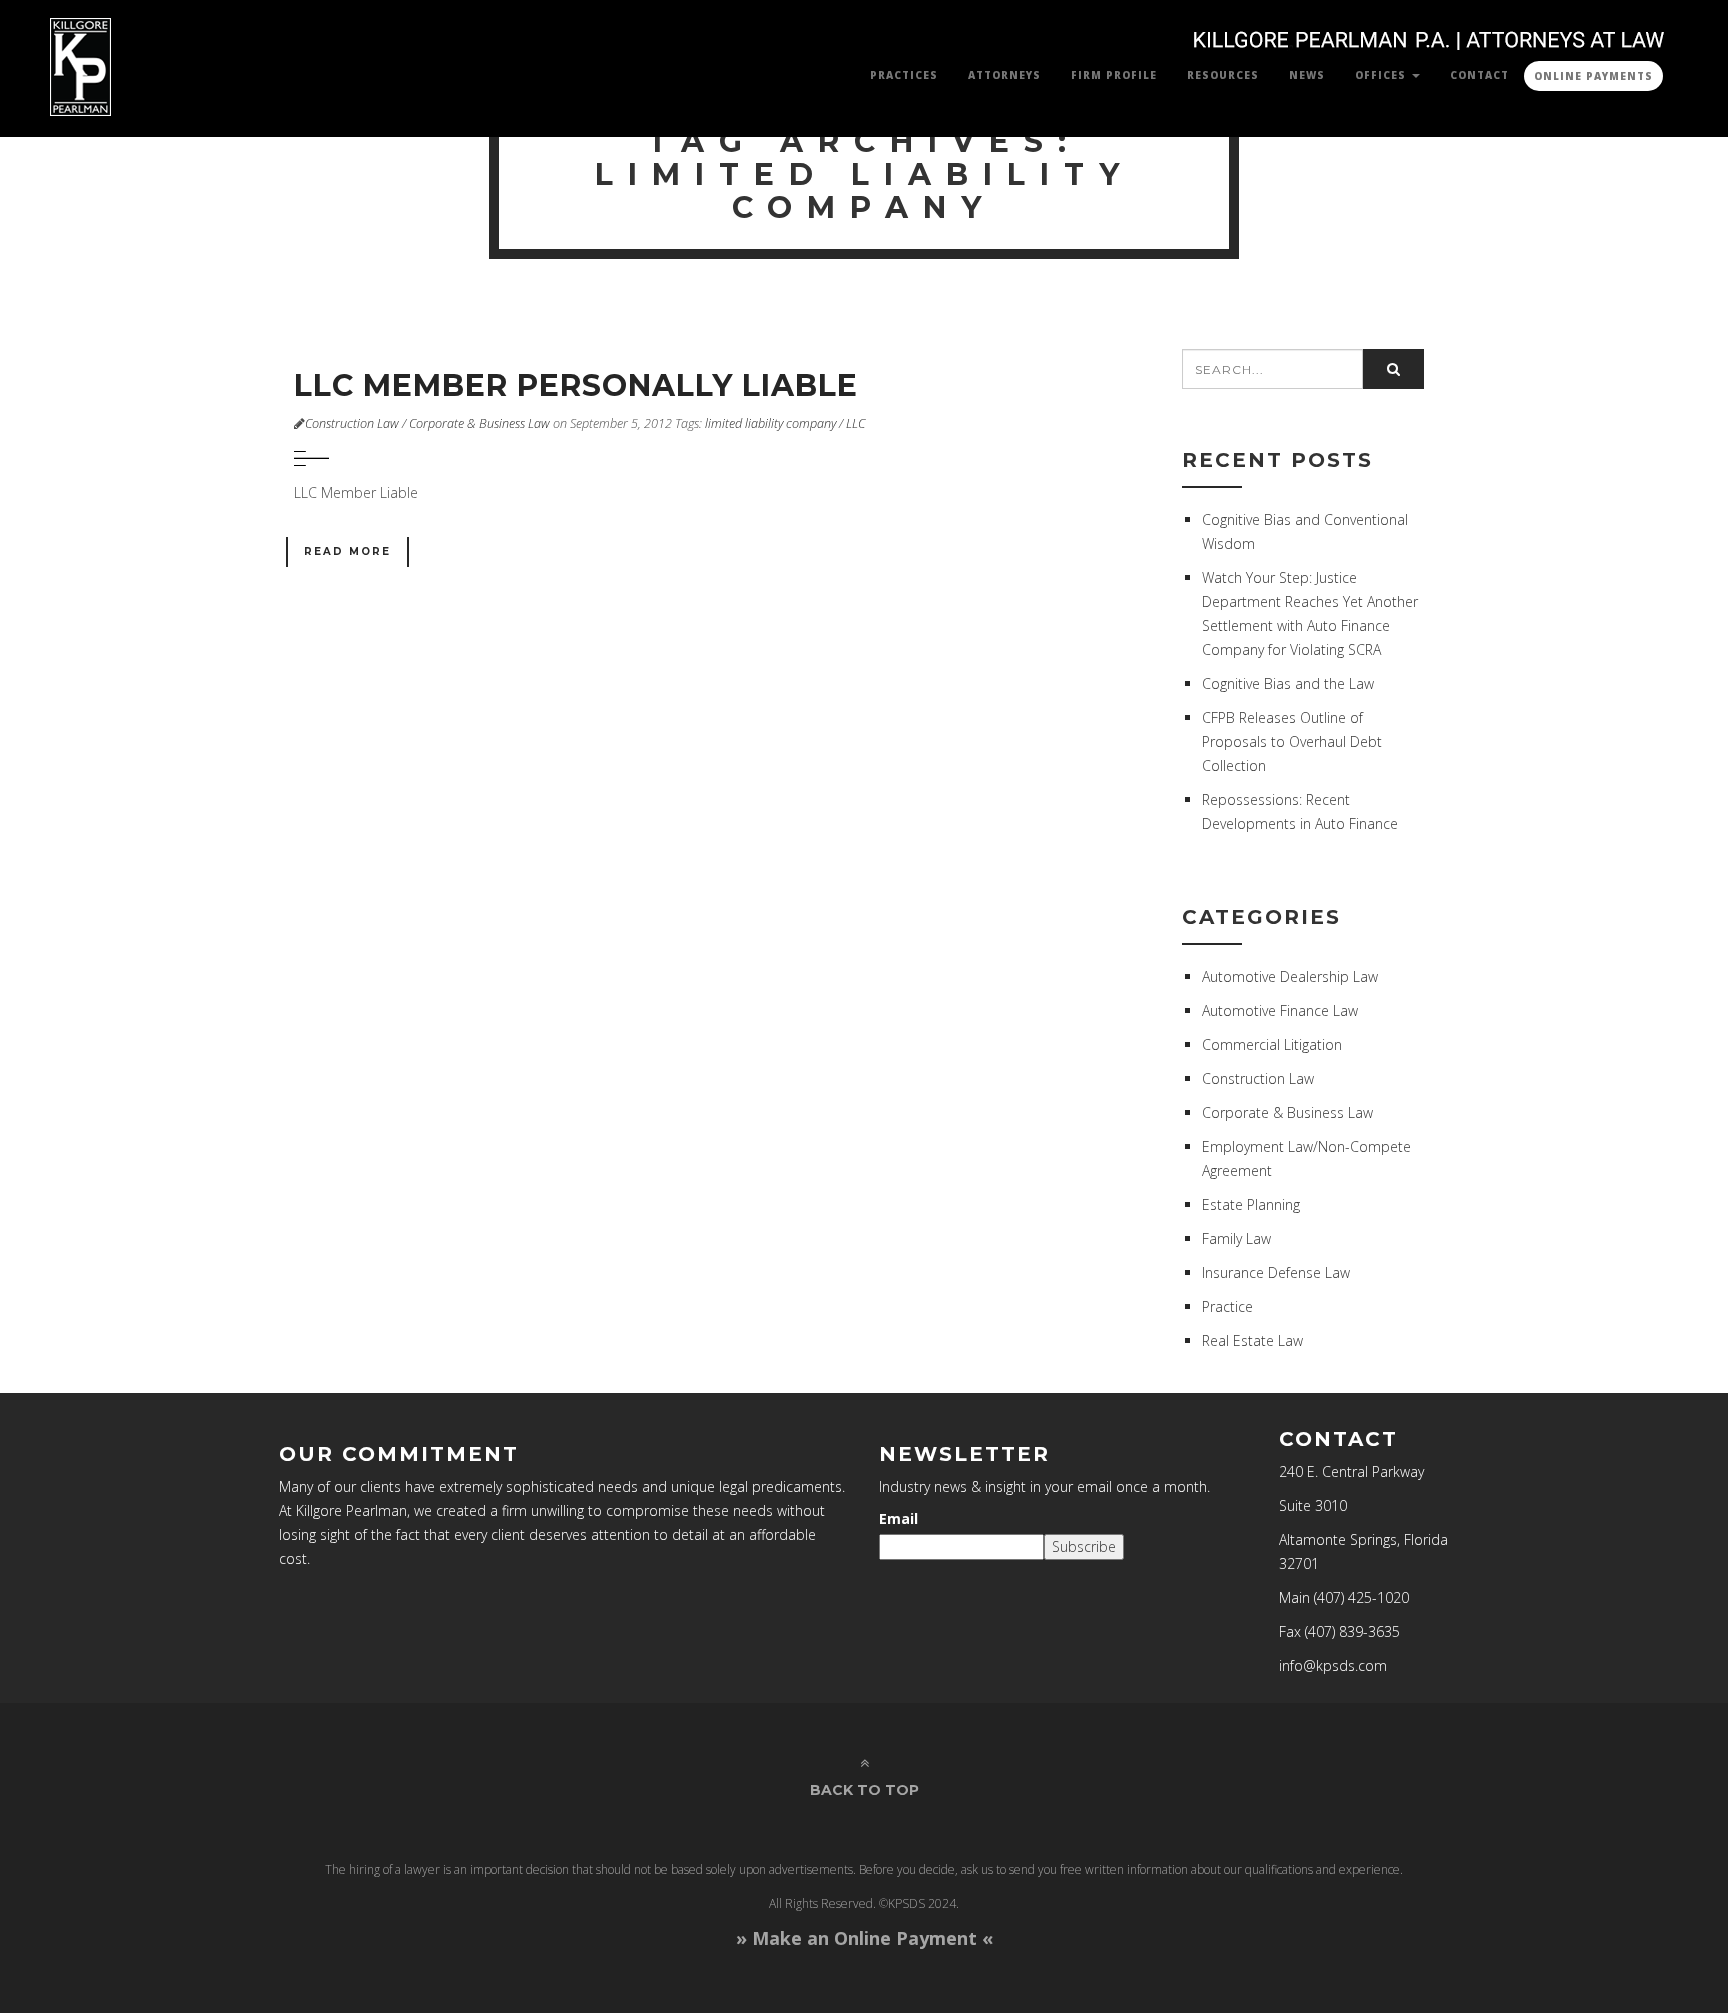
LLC (855, 423)
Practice (1227, 1306)
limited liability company (770, 423)
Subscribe (1084, 1546)
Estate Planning (1251, 1204)
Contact (1479, 75)
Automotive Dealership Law (1290, 976)
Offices (1382, 75)
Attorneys (1004, 75)
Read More (347, 551)
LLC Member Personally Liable (576, 385)
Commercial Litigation (1272, 1044)
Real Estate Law (1252, 1340)
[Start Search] (1393, 369)
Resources (1223, 75)
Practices (904, 75)
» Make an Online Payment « (864, 1938)
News (1307, 75)
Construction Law (352, 423)
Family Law (1236, 1238)
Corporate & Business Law (479, 423)
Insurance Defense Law (1276, 1272)
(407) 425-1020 (1361, 1597)
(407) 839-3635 (1352, 1631)
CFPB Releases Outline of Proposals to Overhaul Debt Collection (1292, 741)
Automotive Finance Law (1280, 1010)
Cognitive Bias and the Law (1288, 683)
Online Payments (1593, 76)
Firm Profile (1114, 75)
